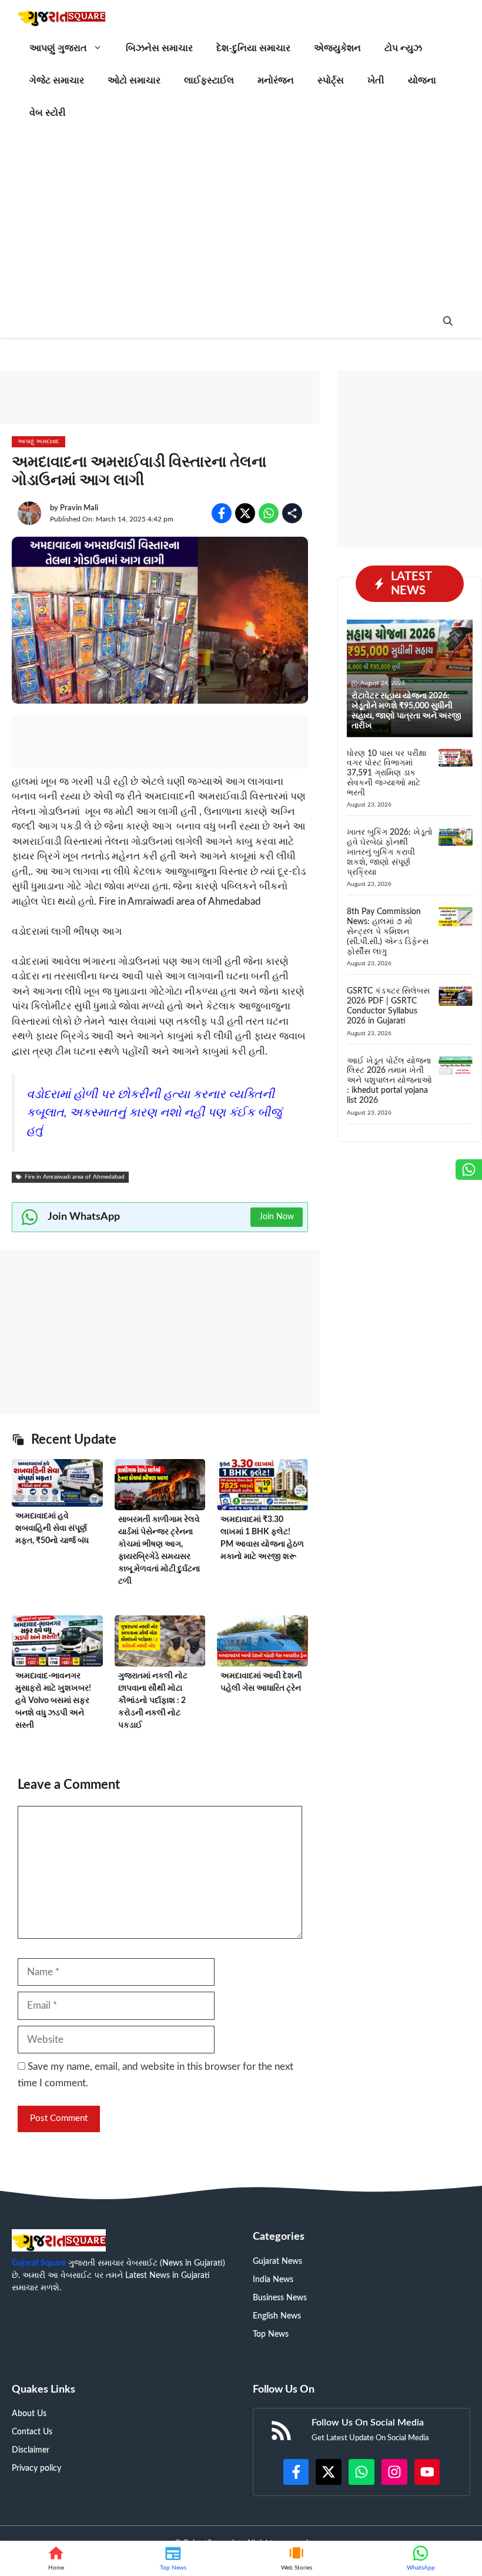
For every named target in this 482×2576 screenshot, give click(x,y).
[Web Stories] (296, 2558)
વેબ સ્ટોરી (48, 113)
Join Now (277, 1217)
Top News (271, 2334)
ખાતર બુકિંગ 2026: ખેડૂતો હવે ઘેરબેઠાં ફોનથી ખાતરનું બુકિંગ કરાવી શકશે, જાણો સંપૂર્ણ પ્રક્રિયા (390, 852)
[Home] (56, 2558)
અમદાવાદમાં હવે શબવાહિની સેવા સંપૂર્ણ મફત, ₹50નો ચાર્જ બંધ (52, 1528)
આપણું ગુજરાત (58, 48)
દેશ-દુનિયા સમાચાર (253, 48)
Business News (280, 2298)
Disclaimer (31, 2450)
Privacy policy (36, 2468)
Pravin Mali (79, 508)
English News (277, 2316)
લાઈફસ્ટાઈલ (209, 81)
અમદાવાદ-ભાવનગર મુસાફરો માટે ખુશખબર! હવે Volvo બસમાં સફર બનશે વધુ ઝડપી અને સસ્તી (53, 1701)
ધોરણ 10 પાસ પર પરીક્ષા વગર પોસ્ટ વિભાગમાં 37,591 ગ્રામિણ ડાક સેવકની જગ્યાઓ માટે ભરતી (386, 773)
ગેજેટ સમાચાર (57, 81)
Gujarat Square (39, 2263)
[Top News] (173, 2558)
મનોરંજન (276, 81)
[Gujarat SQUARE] (61, 16)
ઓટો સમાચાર (134, 81)
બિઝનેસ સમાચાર (159, 48)
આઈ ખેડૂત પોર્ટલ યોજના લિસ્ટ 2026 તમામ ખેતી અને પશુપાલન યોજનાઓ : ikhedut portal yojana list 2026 (389, 1081)
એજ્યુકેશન (337, 48)
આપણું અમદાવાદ (39, 441)
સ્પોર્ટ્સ (331, 81)
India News (273, 2280)
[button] (448, 322)
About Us (29, 2414)
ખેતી (376, 81)
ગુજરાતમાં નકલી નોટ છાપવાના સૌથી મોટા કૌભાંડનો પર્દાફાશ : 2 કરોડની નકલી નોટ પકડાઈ (153, 1701)
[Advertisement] (241, 218)
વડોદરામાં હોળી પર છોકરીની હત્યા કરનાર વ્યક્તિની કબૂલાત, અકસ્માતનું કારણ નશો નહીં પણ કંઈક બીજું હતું (154, 1113)
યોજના (422, 81)
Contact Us (32, 2432)
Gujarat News (277, 2261)
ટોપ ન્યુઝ (403, 48)
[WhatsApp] (421, 2558)
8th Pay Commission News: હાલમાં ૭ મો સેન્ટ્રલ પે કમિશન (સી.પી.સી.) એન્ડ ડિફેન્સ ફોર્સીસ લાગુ (388, 931)
